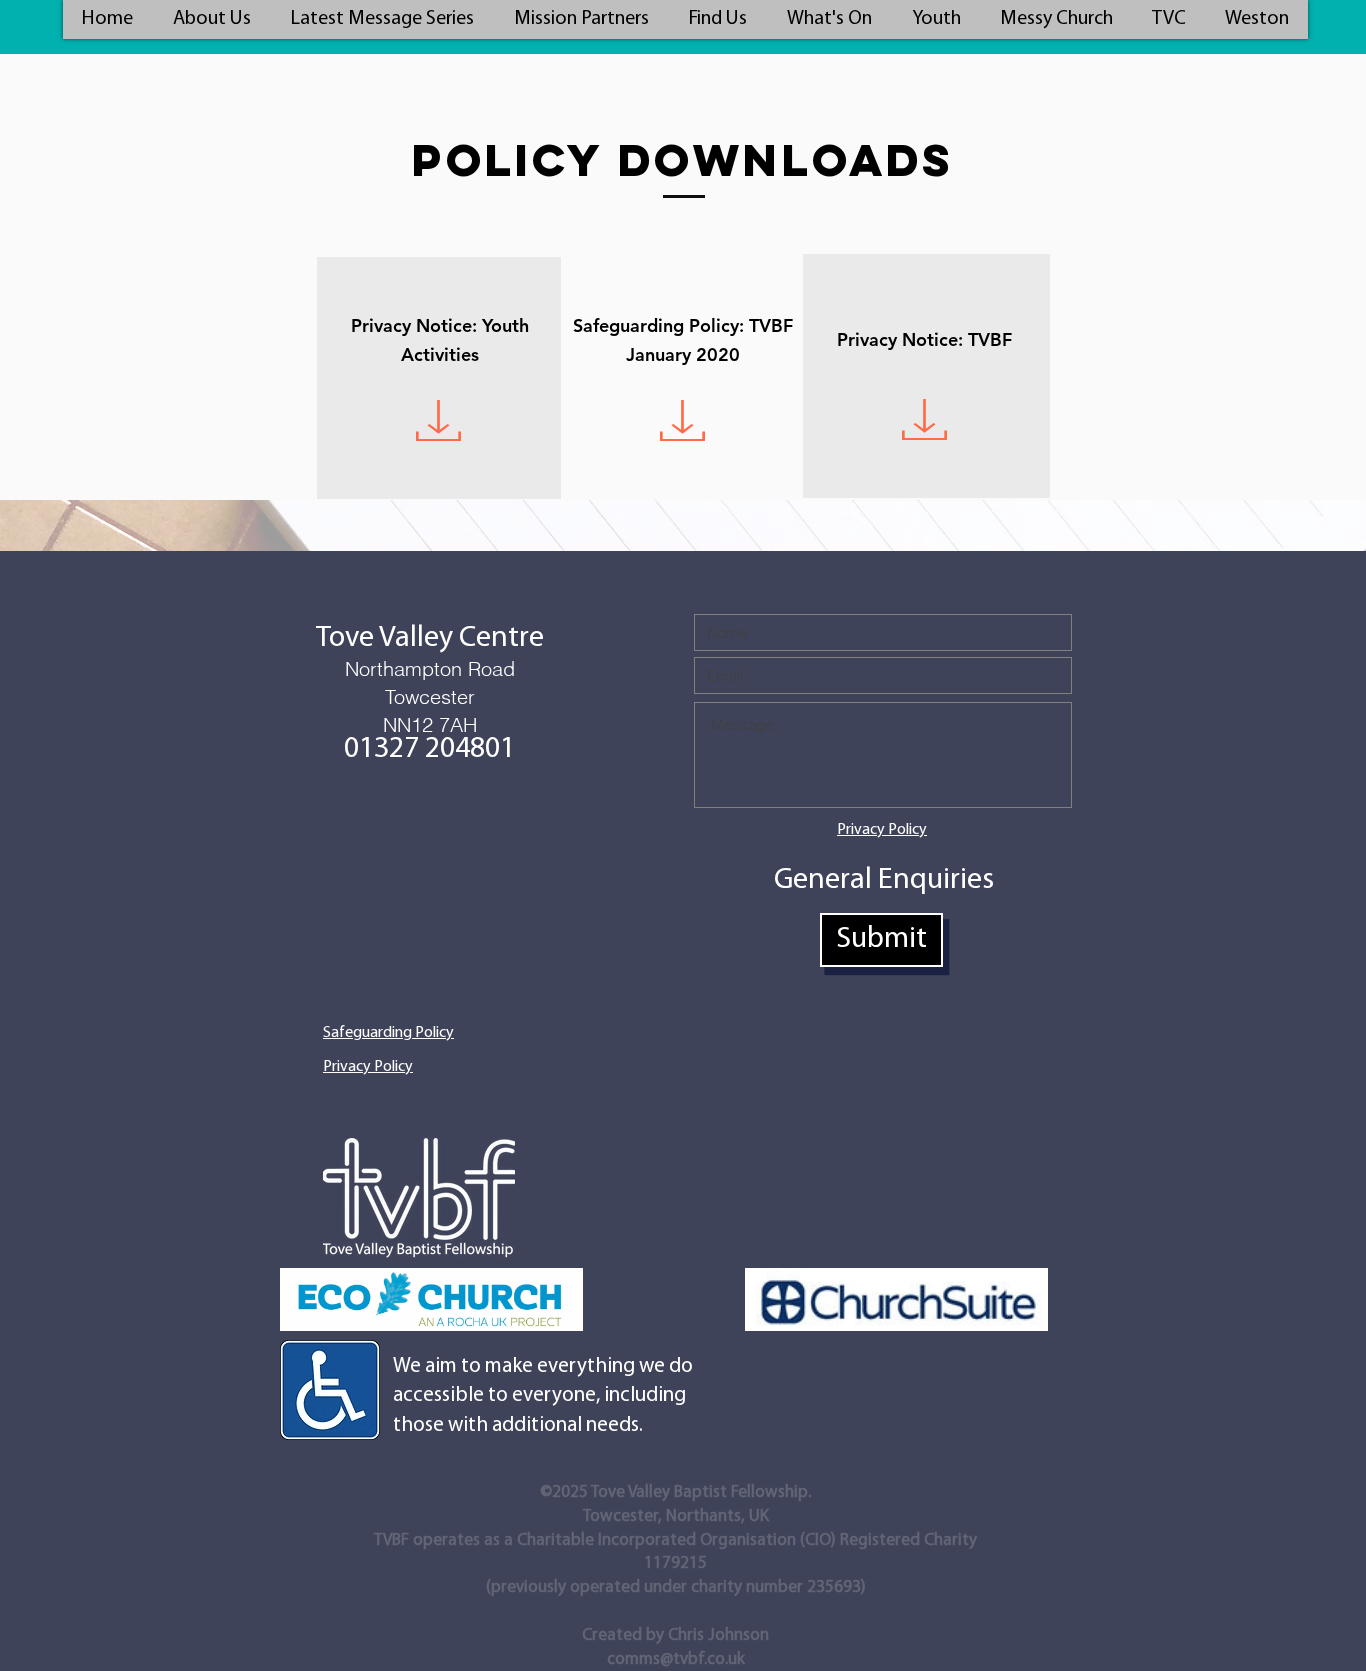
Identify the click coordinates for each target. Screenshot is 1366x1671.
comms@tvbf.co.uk (676, 1659)
